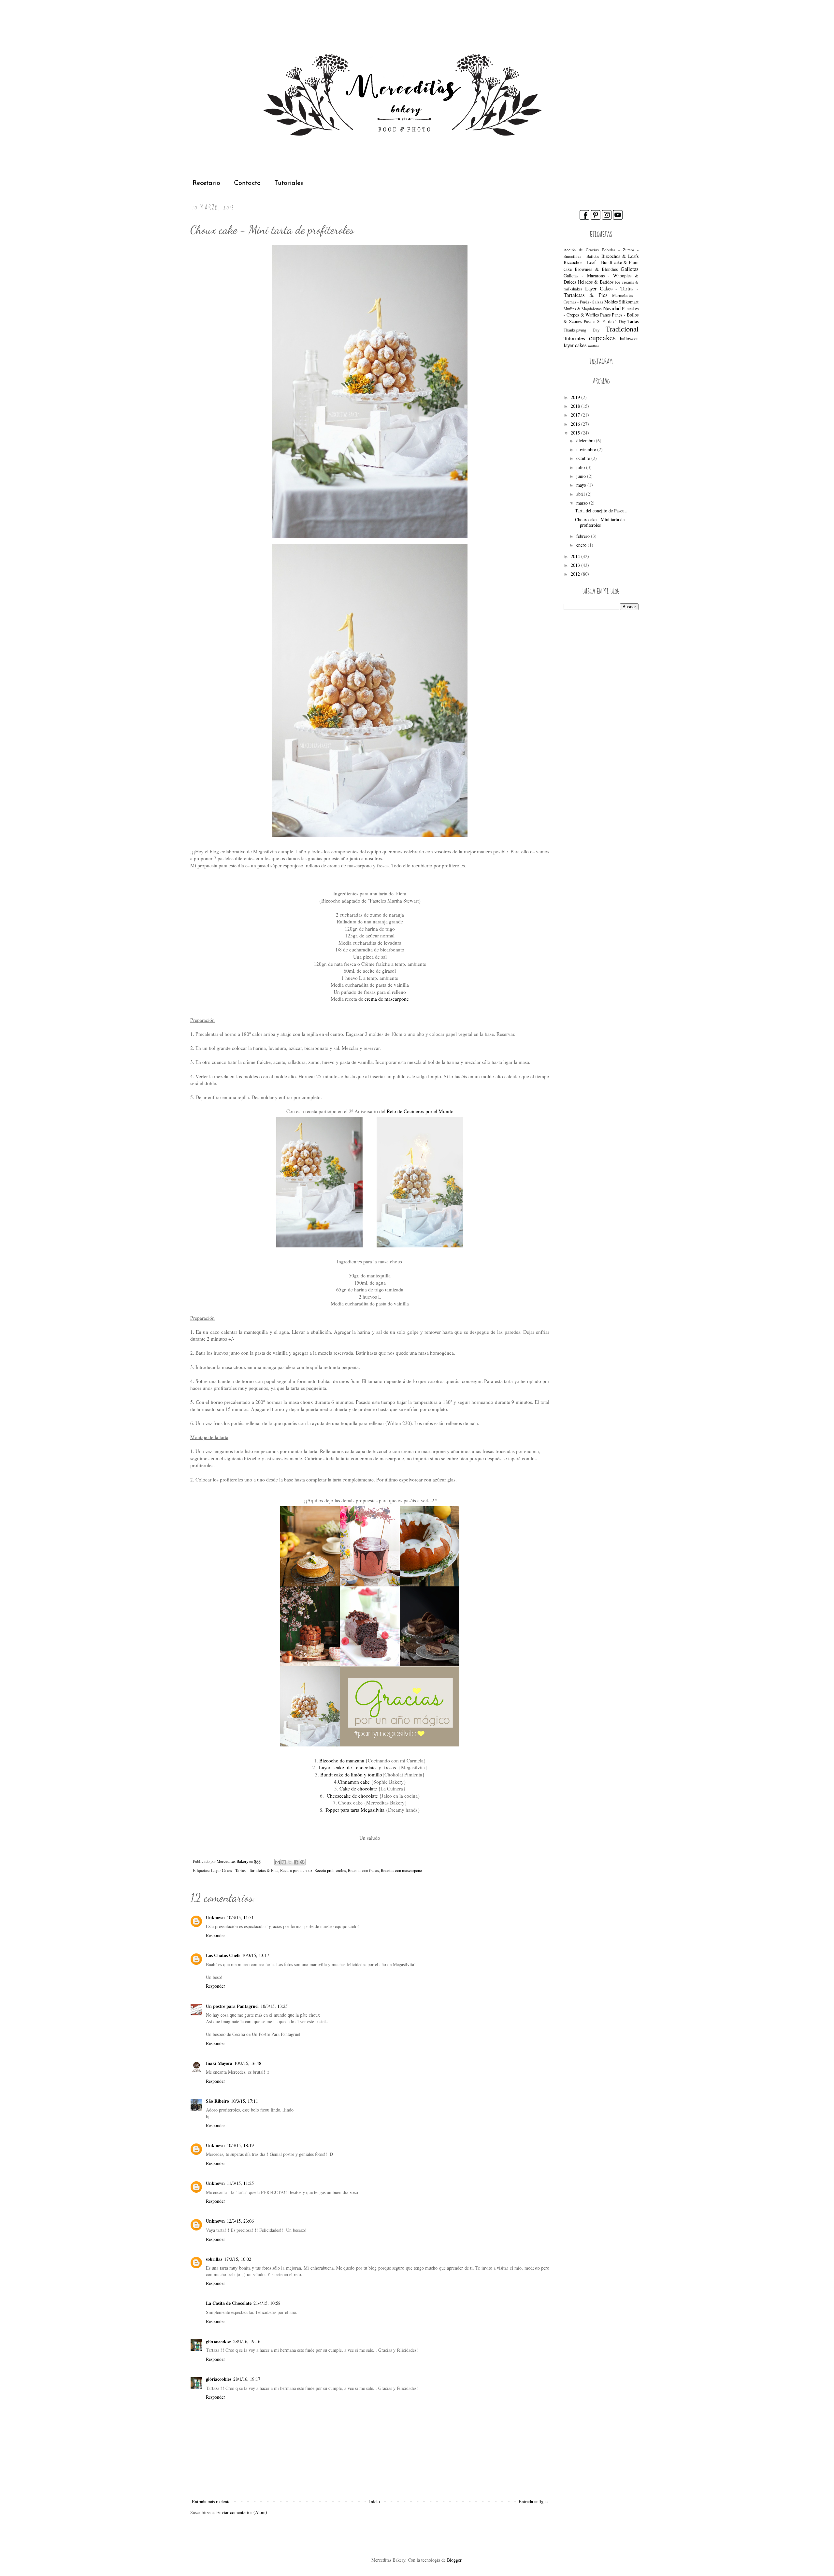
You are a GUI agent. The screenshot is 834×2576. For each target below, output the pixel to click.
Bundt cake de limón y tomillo (351, 1774)
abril (581, 494)
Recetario (206, 183)
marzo (583, 503)
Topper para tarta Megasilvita (355, 1810)
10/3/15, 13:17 (256, 1955)
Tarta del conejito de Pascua (601, 511)
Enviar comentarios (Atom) (242, 2512)
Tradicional (622, 329)
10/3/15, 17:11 (244, 2101)
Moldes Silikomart (621, 302)
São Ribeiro (217, 2101)
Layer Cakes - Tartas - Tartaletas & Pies (245, 1870)
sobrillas (214, 2259)
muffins (594, 346)
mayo (582, 485)
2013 (576, 565)
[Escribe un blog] (284, 1862)
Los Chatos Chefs (223, 1955)
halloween (629, 339)
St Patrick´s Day (611, 322)
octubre (584, 458)
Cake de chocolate (358, 1788)
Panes (605, 315)
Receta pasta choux (296, 1870)
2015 (576, 433)
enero (582, 545)
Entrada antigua (533, 2502)
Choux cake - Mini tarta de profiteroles (600, 522)
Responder (216, 1935)
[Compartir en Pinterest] (302, 1862)
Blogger (454, 2560)
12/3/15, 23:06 (240, 2221)
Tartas (633, 321)
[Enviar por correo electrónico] (278, 1862)
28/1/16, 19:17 (247, 2379)
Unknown (215, 1917)
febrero (584, 536)
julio (581, 467)
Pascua (590, 322)
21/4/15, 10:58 (267, 2303)
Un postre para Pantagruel (232, 2006)
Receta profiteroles (330, 1870)
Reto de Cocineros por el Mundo (420, 1111)
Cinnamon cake (354, 1782)
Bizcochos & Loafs (620, 256)
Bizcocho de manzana (342, 1760)
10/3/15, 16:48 (248, 2063)
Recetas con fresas (363, 1870)
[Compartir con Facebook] (296, 1862)
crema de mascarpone (387, 999)
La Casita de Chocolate (229, 2303)
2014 (576, 556)
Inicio (374, 2502)
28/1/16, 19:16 (247, 2341)
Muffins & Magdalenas (583, 309)
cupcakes (602, 337)
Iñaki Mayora (219, 2063)
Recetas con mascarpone (401, 1870)
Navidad (612, 308)
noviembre (587, 449)
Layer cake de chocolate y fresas (357, 1767)
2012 (576, 574)
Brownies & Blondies (596, 269)
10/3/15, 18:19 (240, 2145)
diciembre (586, 441)
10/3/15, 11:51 (240, 1917)
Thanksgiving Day (582, 330)
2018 (576, 406)
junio (582, 476)
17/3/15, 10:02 (238, 2259)
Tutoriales (289, 183)
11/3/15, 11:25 (240, 2183)
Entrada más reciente (211, 2502)
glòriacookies (219, 2341)
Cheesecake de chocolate (352, 1796)
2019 (576, 397)
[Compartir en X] (290, 1862)
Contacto (247, 183)
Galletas (630, 269)
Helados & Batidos (596, 282)
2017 (576, 415)
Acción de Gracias (581, 250)
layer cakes (575, 345)
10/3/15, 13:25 (274, 2006)
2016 (576, 424)
